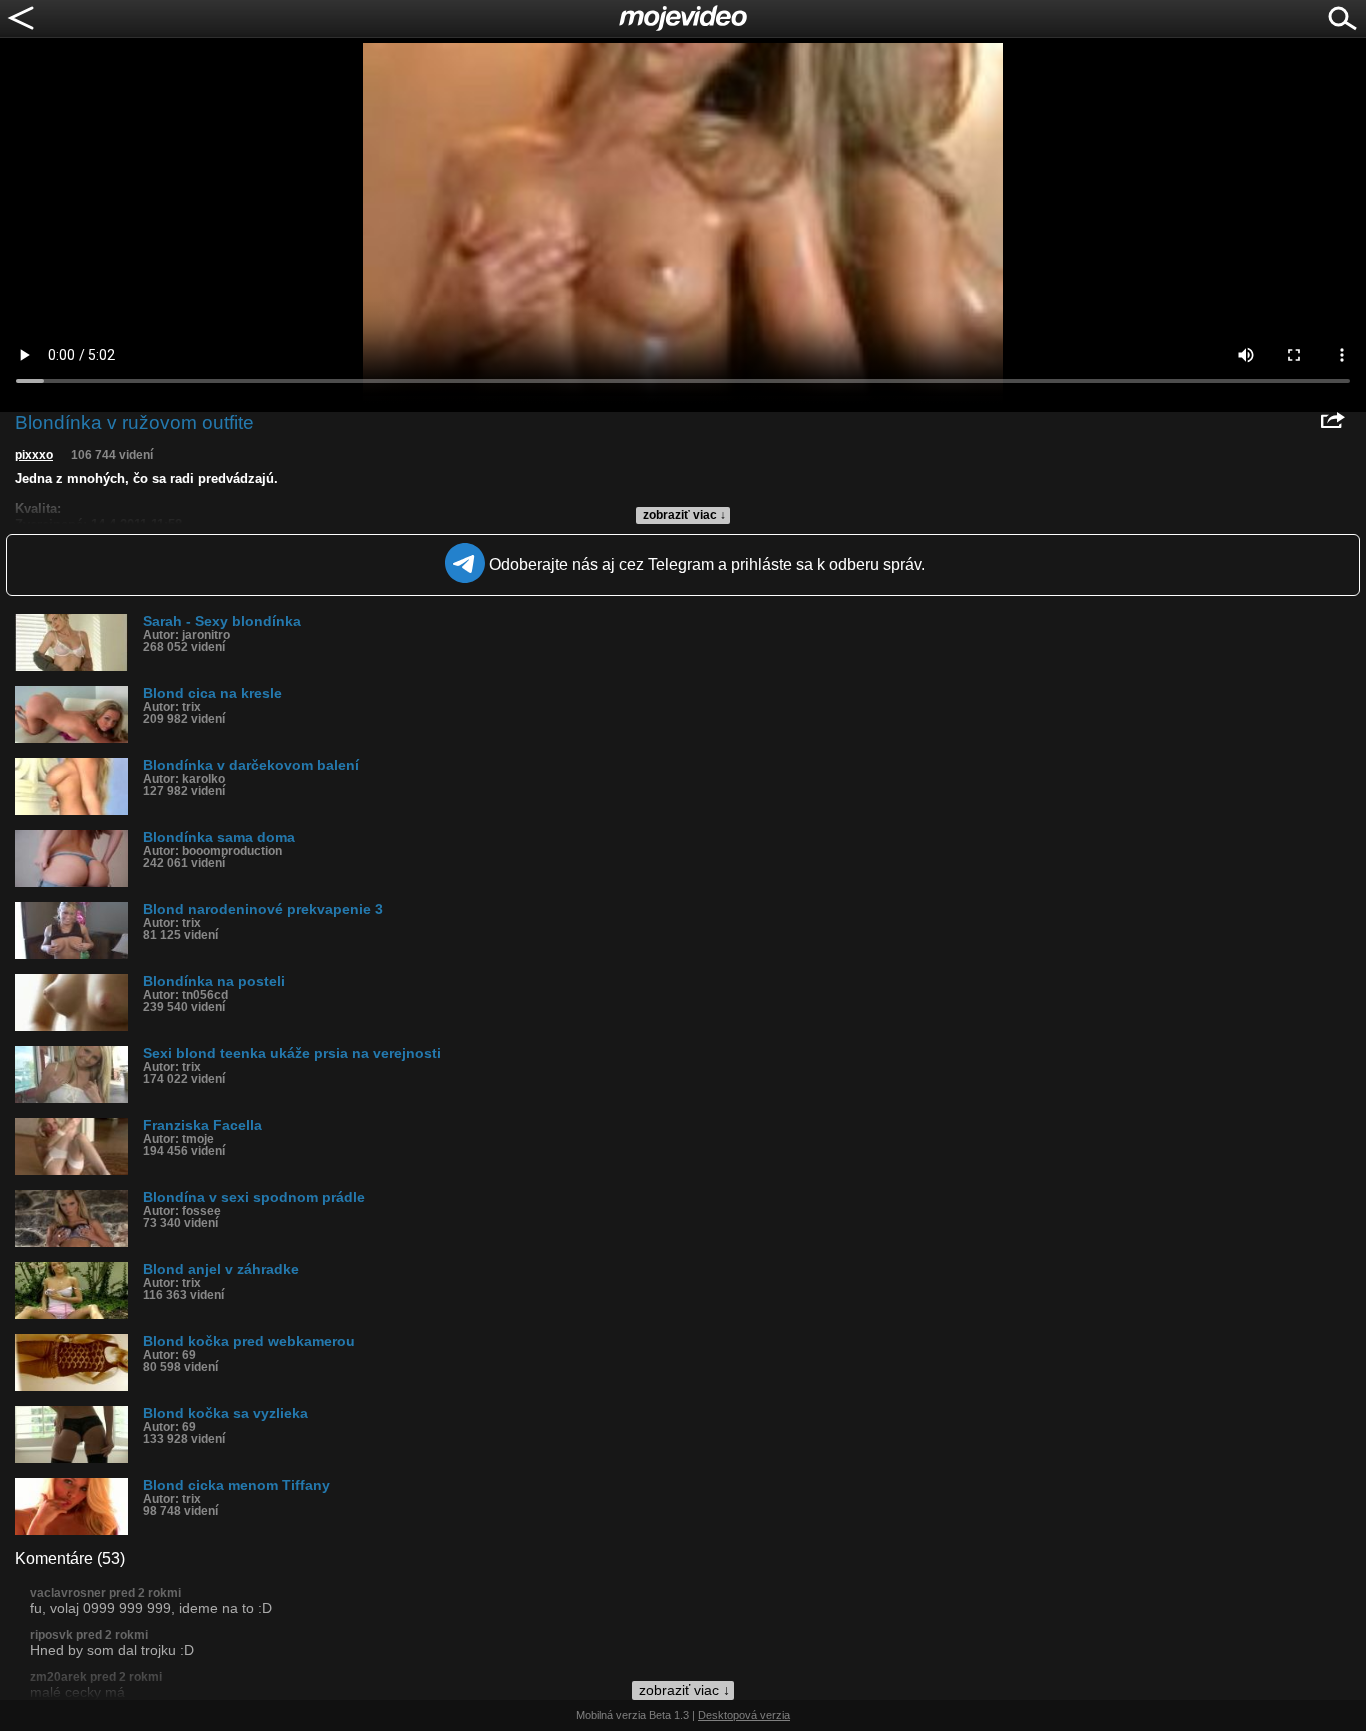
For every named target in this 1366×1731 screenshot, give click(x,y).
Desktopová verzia (744, 1715)
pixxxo (34, 455)
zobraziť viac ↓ (684, 515)
